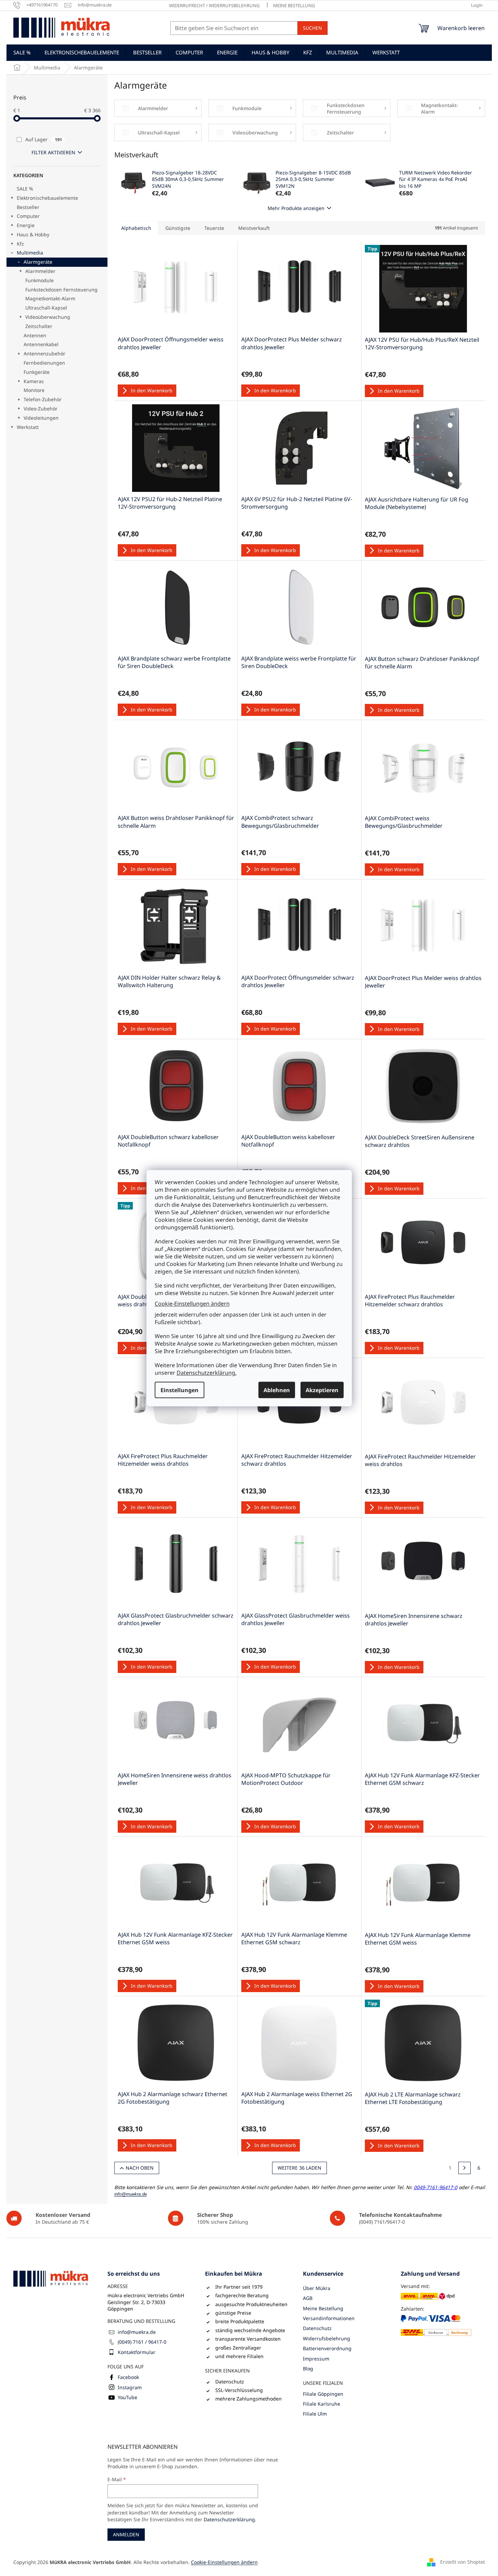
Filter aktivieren (53, 152)
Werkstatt (28, 427)
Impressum (316, 2359)
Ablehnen (277, 1390)
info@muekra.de (137, 2332)
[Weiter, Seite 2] (464, 2168)
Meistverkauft (254, 228)
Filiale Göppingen (323, 2394)
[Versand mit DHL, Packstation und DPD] (428, 2296)
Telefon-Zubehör (43, 399)
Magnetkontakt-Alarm (50, 298)
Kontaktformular (137, 2352)
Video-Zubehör (41, 409)
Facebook (128, 2377)
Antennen (35, 335)
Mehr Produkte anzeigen (296, 208)
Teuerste (214, 228)
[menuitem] (22, 52)
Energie (26, 225)
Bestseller (28, 207)
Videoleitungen (41, 418)
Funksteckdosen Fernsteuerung (61, 290)
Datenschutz (317, 2328)
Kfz (20, 244)
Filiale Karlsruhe (322, 2404)
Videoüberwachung (48, 317)
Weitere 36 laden (299, 2168)
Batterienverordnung (327, 2348)
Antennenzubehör (44, 354)
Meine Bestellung (294, 5)
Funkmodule (40, 280)
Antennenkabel (41, 344)
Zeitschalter (39, 326)
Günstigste (178, 228)
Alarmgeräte (38, 262)
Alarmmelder (40, 271)
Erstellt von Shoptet (463, 2561)
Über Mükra (317, 2288)
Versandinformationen (329, 2318)
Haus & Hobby (33, 234)
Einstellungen (180, 1390)
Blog (308, 2369)
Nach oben (140, 2168)
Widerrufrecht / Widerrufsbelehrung (214, 5)
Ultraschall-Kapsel (46, 308)
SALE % (25, 189)
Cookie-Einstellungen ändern (192, 1304)
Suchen (312, 28)
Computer (28, 216)
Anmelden (126, 2534)
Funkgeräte (37, 372)
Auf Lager (44, 139)
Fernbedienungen (44, 363)
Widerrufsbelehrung (327, 2338)
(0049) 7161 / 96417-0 (142, 2342)
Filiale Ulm (315, 2414)
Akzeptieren (322, 1390)
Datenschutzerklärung (229, 2519)
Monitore (34, 390)
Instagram (130, 2387)
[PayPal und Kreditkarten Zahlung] (436, 2325)
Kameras (34, 381)
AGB (308, 2298)
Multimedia (30, 253)
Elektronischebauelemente (47, 198)
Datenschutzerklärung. (207, 1372)
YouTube (127, 2397)
